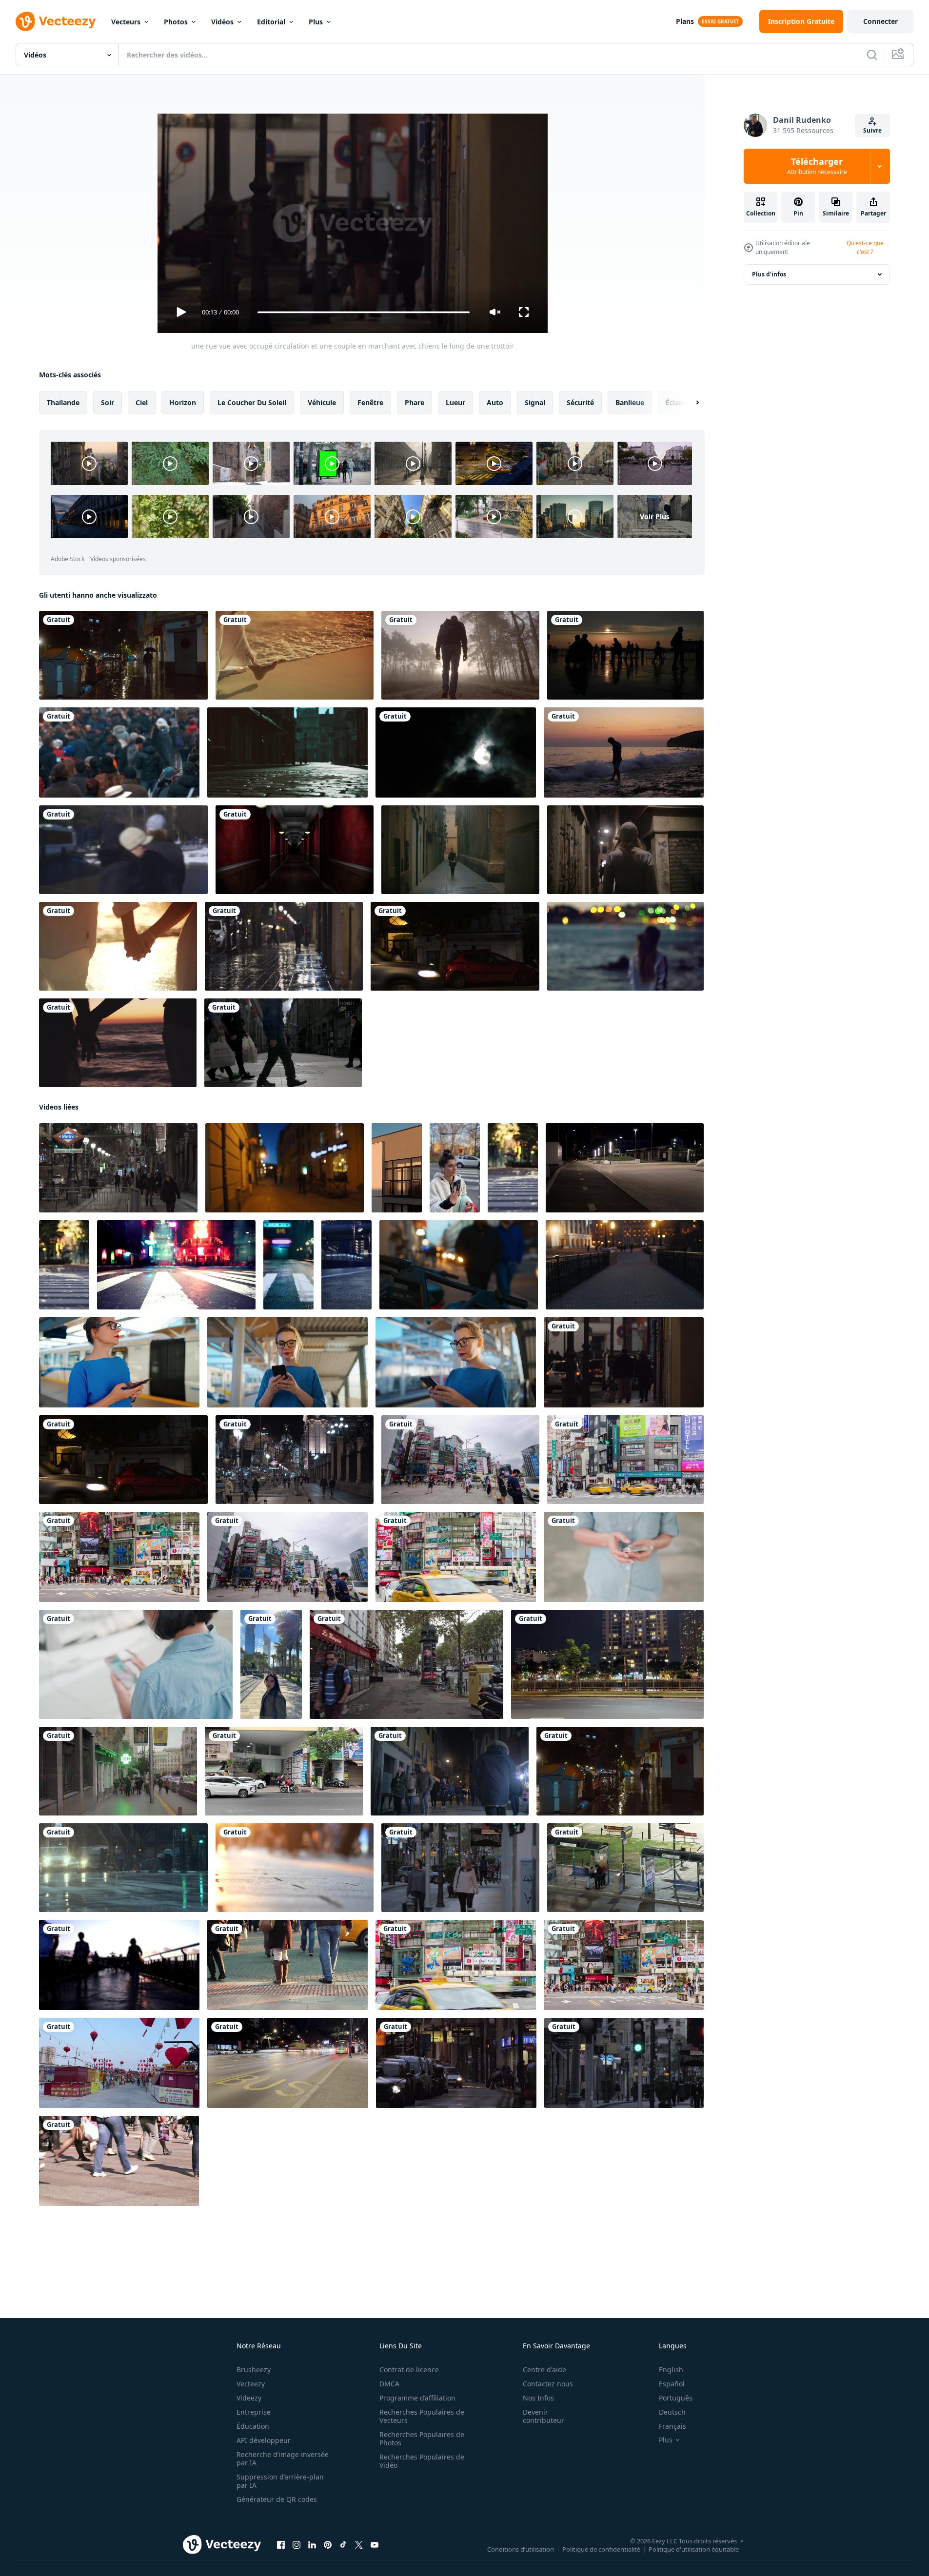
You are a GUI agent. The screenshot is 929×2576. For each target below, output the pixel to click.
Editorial (271, 22)
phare (415, 402)
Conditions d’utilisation (521, 2549)
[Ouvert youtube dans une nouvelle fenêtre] (375, 2545)
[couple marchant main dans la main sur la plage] (118, 946)
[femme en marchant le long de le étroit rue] (625, 850)
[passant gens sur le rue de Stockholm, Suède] (283, 1043)
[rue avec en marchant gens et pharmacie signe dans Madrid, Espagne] (118, 1771)
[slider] (363, 312)
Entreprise (254, 2412)
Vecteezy (251, 2384)
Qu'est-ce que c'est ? (865, 247)
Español (672, 2384)
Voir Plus (655, 517)
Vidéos (222, 22)
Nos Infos (538, 2398)
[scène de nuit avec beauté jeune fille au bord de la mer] (625, 946)
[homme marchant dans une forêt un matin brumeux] (460, 655)
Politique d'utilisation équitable (694, 2549)
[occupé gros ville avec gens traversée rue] (119, 1965)
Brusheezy (254, 2370)
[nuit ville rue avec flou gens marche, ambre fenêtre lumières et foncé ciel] (285, 1168)
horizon (183, 402)
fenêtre (370, 402)
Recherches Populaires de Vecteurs (422, 2416)
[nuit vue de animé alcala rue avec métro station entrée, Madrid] (295, 1460)
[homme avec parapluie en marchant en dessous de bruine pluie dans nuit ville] (123, 655)
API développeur (264, 2440)
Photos (176, 22)
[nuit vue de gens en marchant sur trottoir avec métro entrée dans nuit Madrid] (118, 1168)
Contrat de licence (409, 2370)
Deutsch (672, 2412)
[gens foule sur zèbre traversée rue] (119, 2161)
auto (495, 402)
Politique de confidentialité (601, 2549)
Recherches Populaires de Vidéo (422, 2461)
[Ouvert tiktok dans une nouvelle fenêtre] (343, 2545)
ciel (142, 402)
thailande (63, 402)
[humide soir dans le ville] (284, 946)
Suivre (872, 130)
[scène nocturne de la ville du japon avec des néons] (288, 1265)
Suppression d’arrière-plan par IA (280, 2481)
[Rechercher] (872, 55)
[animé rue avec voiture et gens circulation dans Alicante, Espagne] (460, 1868)
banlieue (630, 402)
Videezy (249, 2398)
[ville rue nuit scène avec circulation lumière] (176, 1265)
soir (108, 402)
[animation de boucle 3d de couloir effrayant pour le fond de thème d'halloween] (295, 850)
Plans (685, 21)
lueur (455, 402)
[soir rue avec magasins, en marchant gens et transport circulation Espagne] (624, 2063)
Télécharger (817, 166)
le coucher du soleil (252, 402)
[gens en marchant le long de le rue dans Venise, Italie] (450, 1771)
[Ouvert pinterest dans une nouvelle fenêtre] (328, 2545)
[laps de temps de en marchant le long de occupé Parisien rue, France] (406, 1664)
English (671, 2370)
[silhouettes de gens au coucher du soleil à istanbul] (625, 655)
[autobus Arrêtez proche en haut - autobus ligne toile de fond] (288, 2063)
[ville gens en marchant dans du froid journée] (119, 752)
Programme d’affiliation (417, 2398)
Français (672, 2426)
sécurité (580, 402)
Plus (316, 22)
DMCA (389, 2384)
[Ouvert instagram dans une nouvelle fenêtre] (296, 2545)
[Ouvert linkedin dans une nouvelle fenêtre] (312, 2545)
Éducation (253, 2426)
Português (676, 2398)
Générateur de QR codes (277, 2499)
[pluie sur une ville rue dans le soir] (123, 1868)
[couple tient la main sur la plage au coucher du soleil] (118, 1043)
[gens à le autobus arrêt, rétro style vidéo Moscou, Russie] (123, 850)
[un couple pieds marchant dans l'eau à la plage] (295, 655)
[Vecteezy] (56, 21)
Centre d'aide (544, 2370)
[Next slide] (689, 403)
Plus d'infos (769, 274)
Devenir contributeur (544, 2416)
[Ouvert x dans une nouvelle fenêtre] (359, 2545)
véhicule (322, 402)
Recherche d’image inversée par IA (283, 2459)
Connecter (880, 21)
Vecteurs (126, 22)
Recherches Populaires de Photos (422, 2439)
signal (535, 402)
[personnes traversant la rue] (287, 1965)
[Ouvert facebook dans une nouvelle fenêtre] (281, 2545)
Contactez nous (548, 2384)
